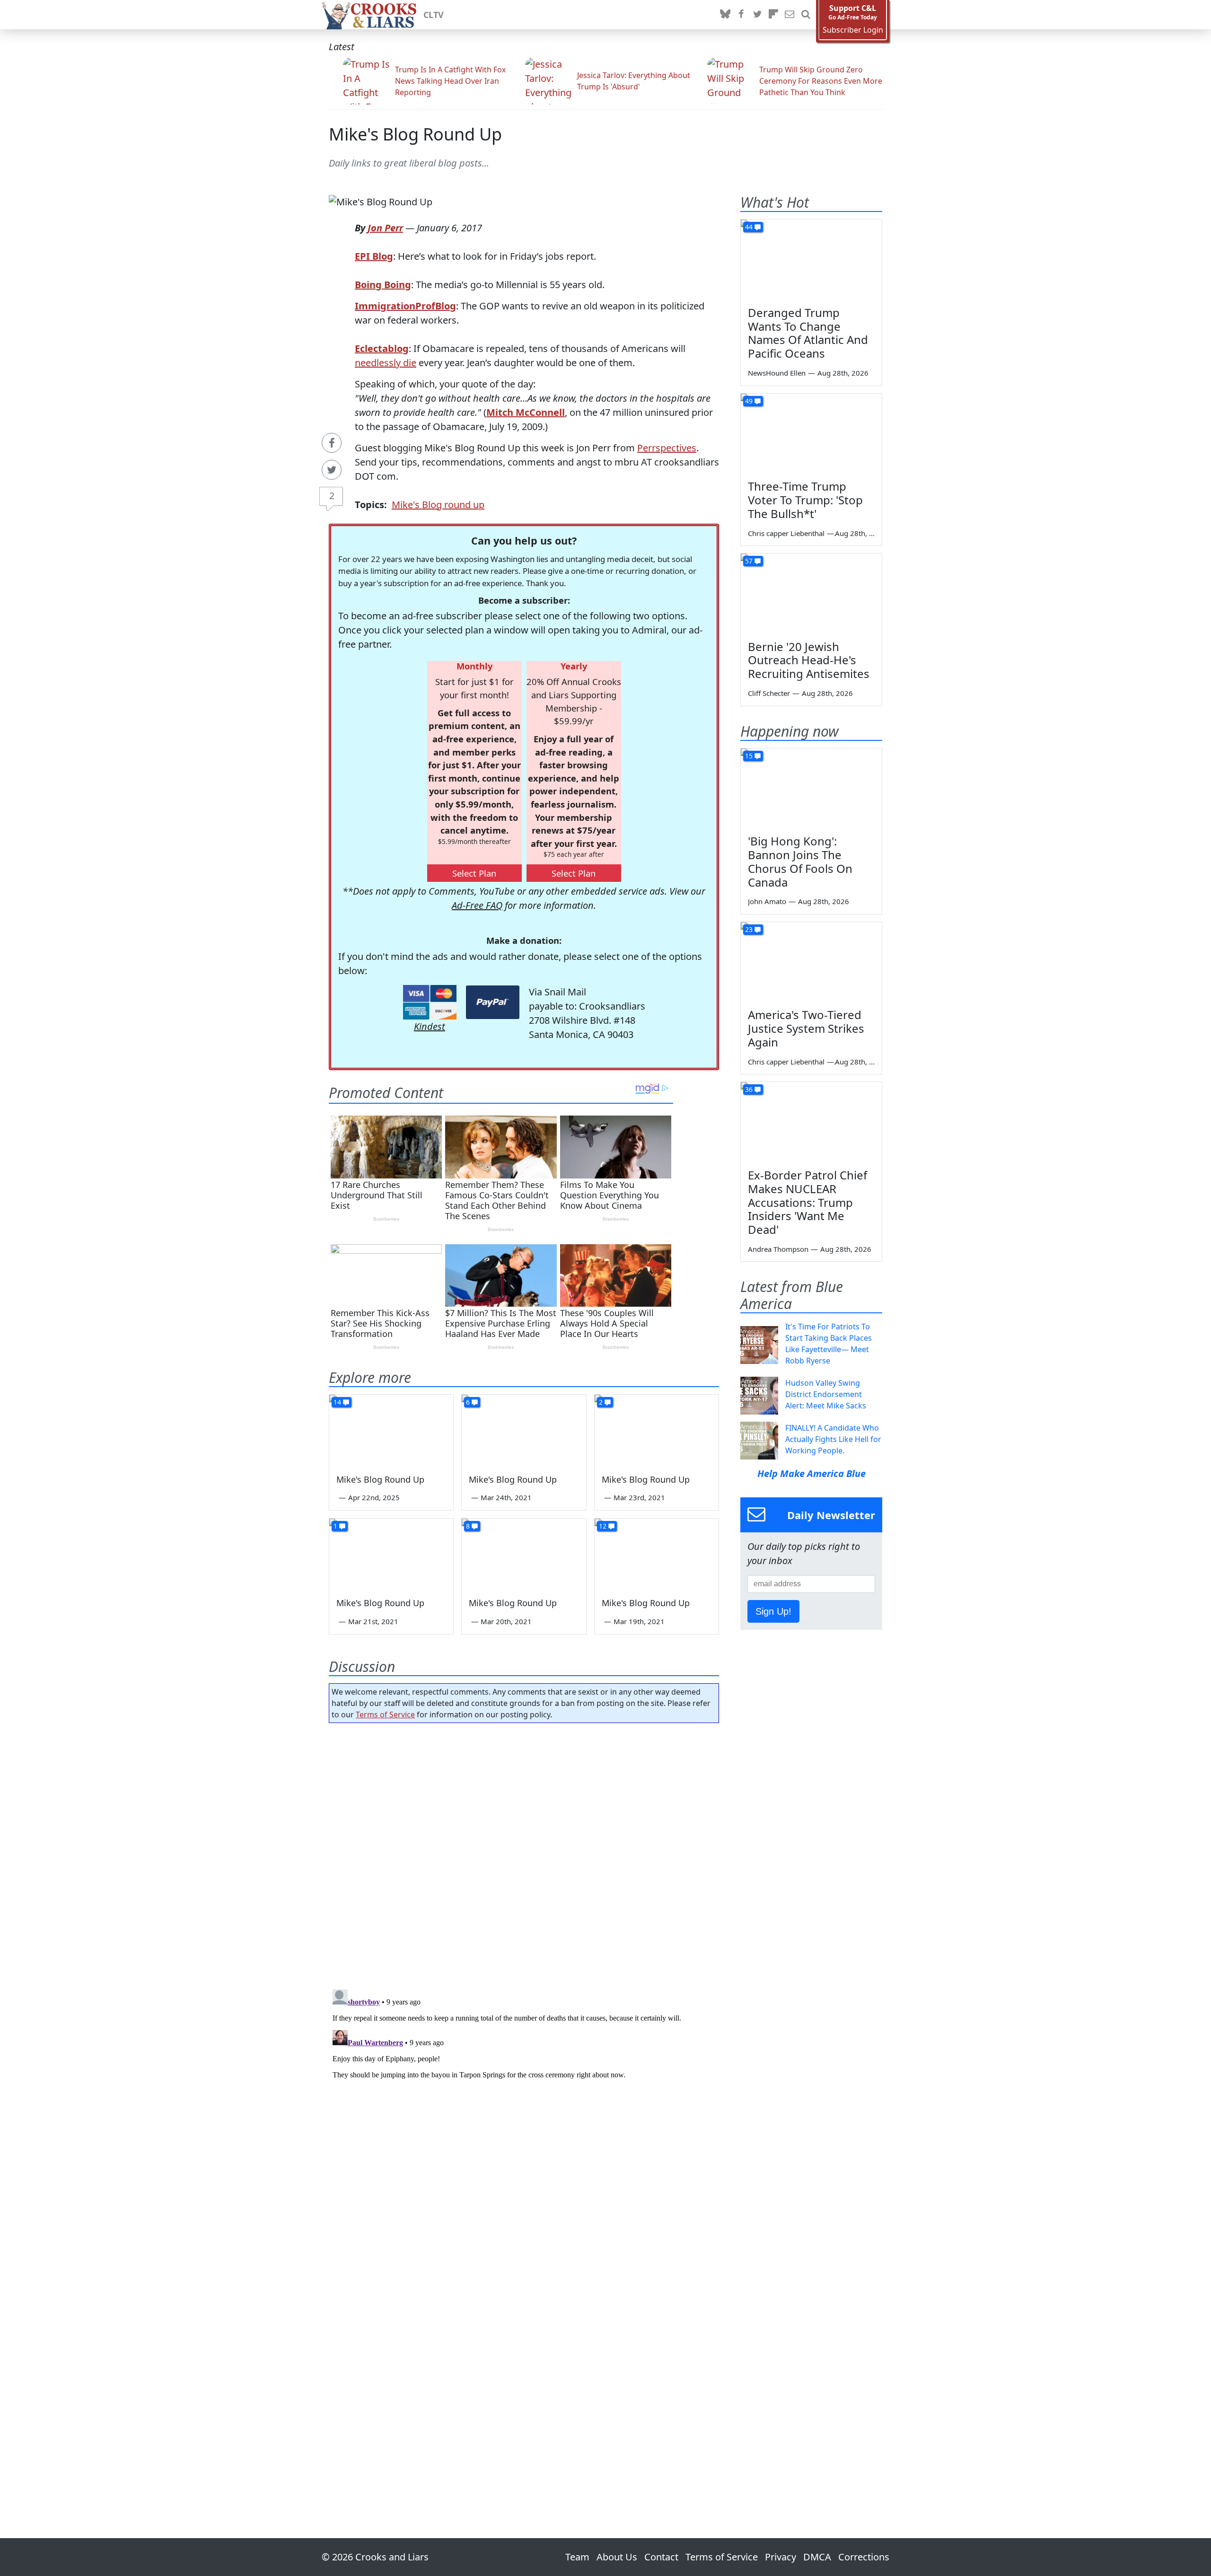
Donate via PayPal (493, 1002)
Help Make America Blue (812, 1473)
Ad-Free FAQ (477, 905)
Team (577, 2557)
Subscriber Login (853, 30)
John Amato (767, 901)
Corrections (864, 2557)
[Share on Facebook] (332, 443)
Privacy (781, 2557)
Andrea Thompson (778, 1249)
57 (749, 561)
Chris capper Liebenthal (786, 533)
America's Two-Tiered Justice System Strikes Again (806, 1028)
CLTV (434, 15)
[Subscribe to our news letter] (790, 15)
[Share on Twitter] (332, 470)
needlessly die (386, 363)
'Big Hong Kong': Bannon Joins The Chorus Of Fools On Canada (800, 861)
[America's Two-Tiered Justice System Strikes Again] (811, 962)
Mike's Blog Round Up (415, 134)
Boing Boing (383, 285)
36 (749, 1089)
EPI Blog (374, 256)
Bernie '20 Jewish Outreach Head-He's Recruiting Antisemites (809, 660)
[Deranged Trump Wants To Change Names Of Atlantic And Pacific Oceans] (811, 259)
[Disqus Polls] (524, 1853)
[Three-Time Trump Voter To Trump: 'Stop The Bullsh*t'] (811, 433)
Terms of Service (385, 1714)
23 (749, 929)
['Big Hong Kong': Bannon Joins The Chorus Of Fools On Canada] (811, 788)
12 (603, 1526)
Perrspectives (667, 448)
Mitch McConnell (526, 412)
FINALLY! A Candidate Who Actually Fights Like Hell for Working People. (833, 1439)
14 (337, 1402)
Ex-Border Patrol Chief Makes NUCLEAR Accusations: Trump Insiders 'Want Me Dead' (807, 1202)
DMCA (817, 2557)
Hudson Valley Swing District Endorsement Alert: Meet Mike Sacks (826, 1394)
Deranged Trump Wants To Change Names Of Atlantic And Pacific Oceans (808, 333)
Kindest (430, 1026)
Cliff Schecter (769, 693)
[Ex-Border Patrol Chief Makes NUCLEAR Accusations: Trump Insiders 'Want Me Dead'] (811, 1122)
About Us (617, 2557)
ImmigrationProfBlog (405, 306)
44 (749, 227)
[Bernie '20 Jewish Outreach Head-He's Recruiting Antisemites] (811, 593)
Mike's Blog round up (438, 505)
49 (749, 401)
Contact (661, 2557)
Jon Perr (385, 228)
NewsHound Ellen (777, 373)
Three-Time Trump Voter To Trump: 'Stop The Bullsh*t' (805, 500)
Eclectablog (382, 348)
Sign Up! (773, 1611)
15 (749, 756)
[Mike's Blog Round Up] (391, 1430)
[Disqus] (524, 2104)
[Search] (806, 15)
